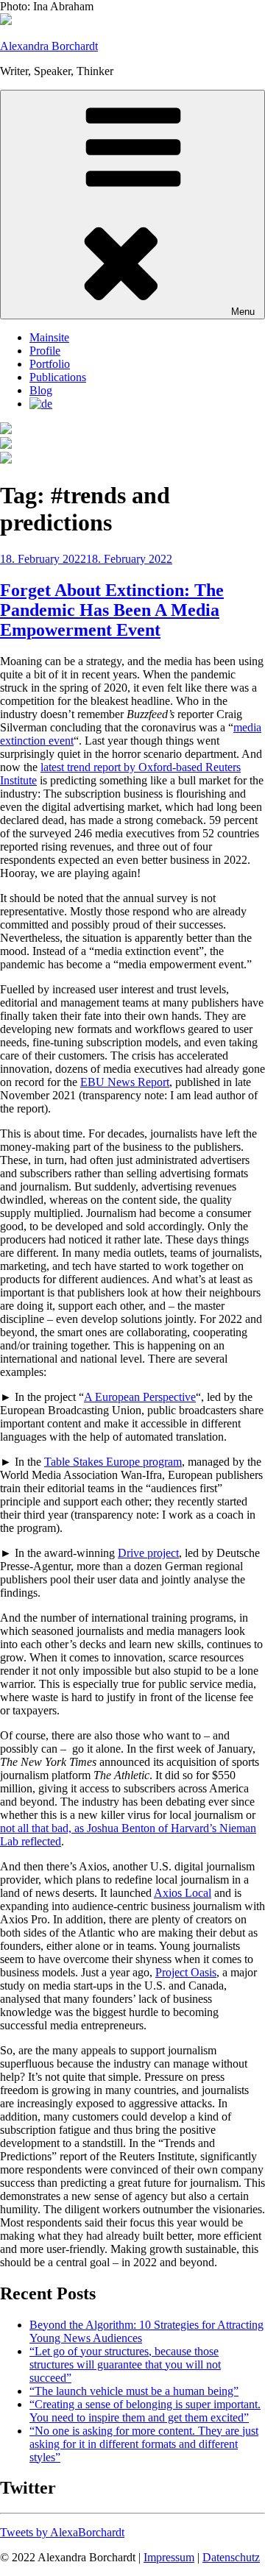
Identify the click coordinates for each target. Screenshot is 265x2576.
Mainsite (49, 337)
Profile (45, 351)
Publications (58, 377)
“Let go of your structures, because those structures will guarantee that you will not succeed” (125, 2364)
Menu (243, 312)
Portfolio (50, 364)
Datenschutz (231, 2557)
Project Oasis (186, 1972)
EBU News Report (125, 1082)
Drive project (148, 1553)
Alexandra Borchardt (49, 46)
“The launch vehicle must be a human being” (134, 2391)
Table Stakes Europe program (113, 1462)
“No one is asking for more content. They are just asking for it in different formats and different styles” (144, 2444)
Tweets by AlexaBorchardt (62, 2532)
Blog (41, 390)
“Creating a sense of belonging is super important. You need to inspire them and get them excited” (145, 2411)
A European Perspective (140, 1397)
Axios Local (183, 1893)
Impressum (169, 2557)
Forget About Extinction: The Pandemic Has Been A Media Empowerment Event (112, 610)
